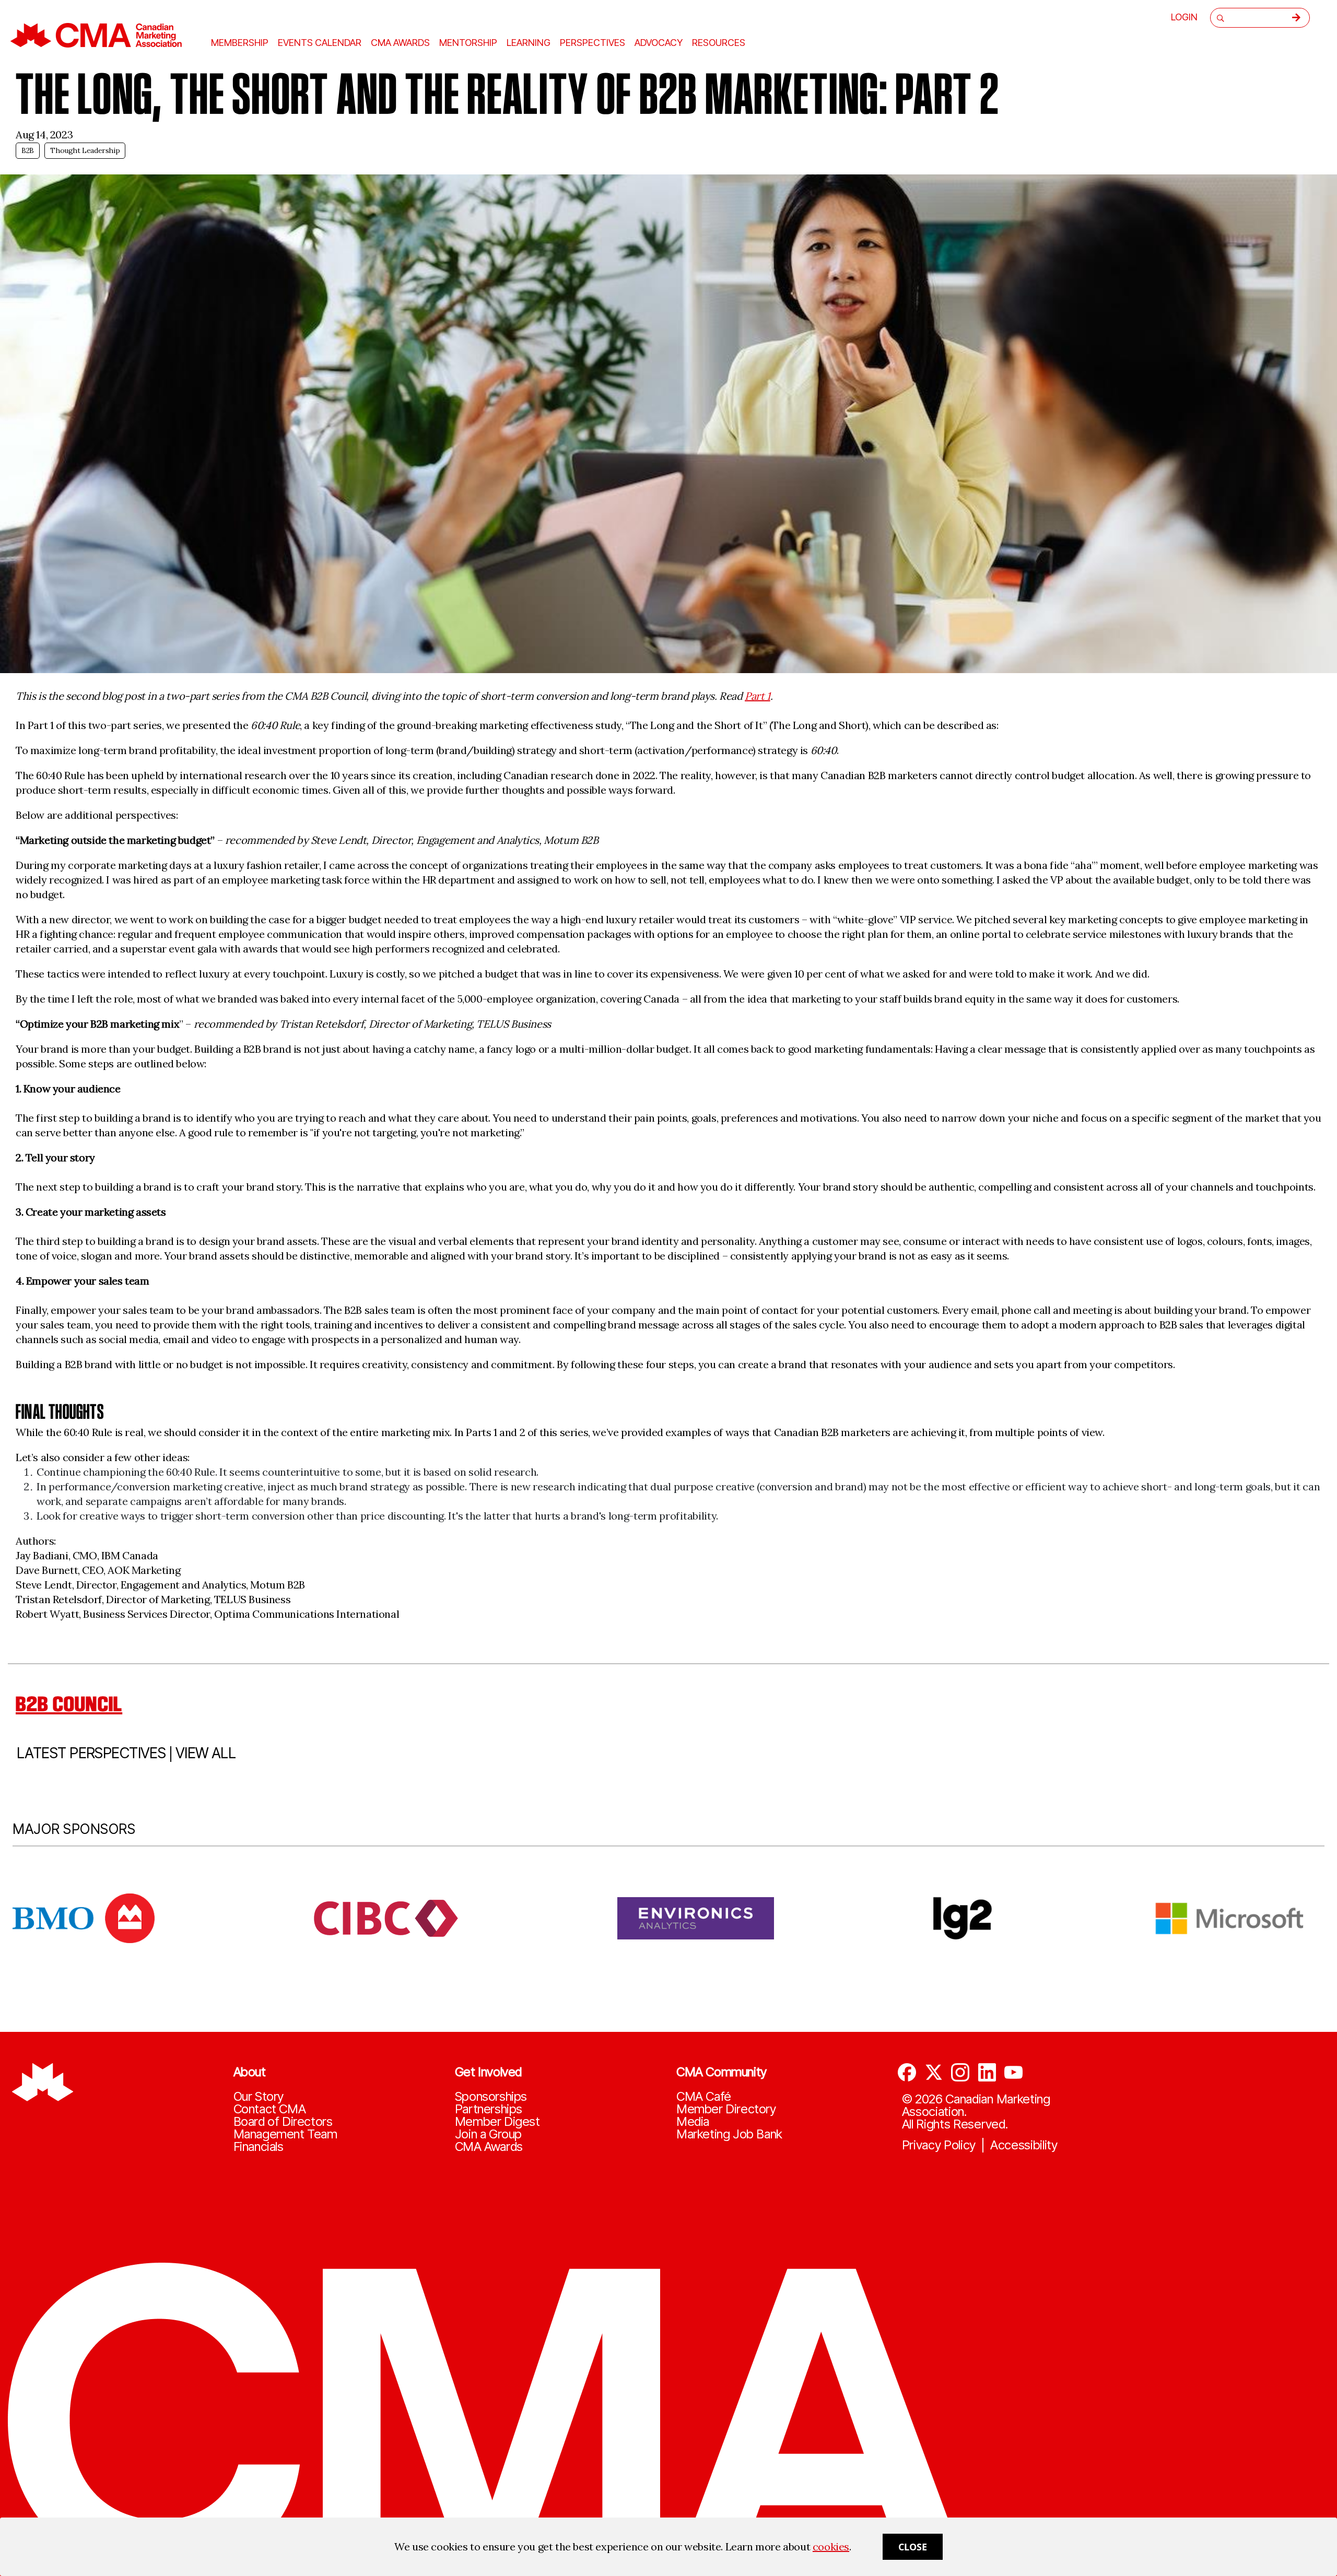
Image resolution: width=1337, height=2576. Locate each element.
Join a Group (488, 2134)
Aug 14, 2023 (44, 134)
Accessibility (1024, 2145)
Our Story (259, 2097)
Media (693, 2122)
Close (913, 2547)
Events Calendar (320, 43)
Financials (259, 2147)
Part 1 (758, 696)
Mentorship (468, 43)
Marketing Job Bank (729, 2134)
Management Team (285, 2134)
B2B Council (69, 1704)
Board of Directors (283, 2122)
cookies (831, 2546)
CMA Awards (489, 2147)
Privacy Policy (939, 2145)
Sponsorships (491, 2097)
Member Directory (726, 2109)
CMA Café (704, 2097)
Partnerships (489, 2109)
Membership (240, 43)
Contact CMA (270, 2109)
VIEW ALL (206, 1753)
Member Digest (497, 2122)
